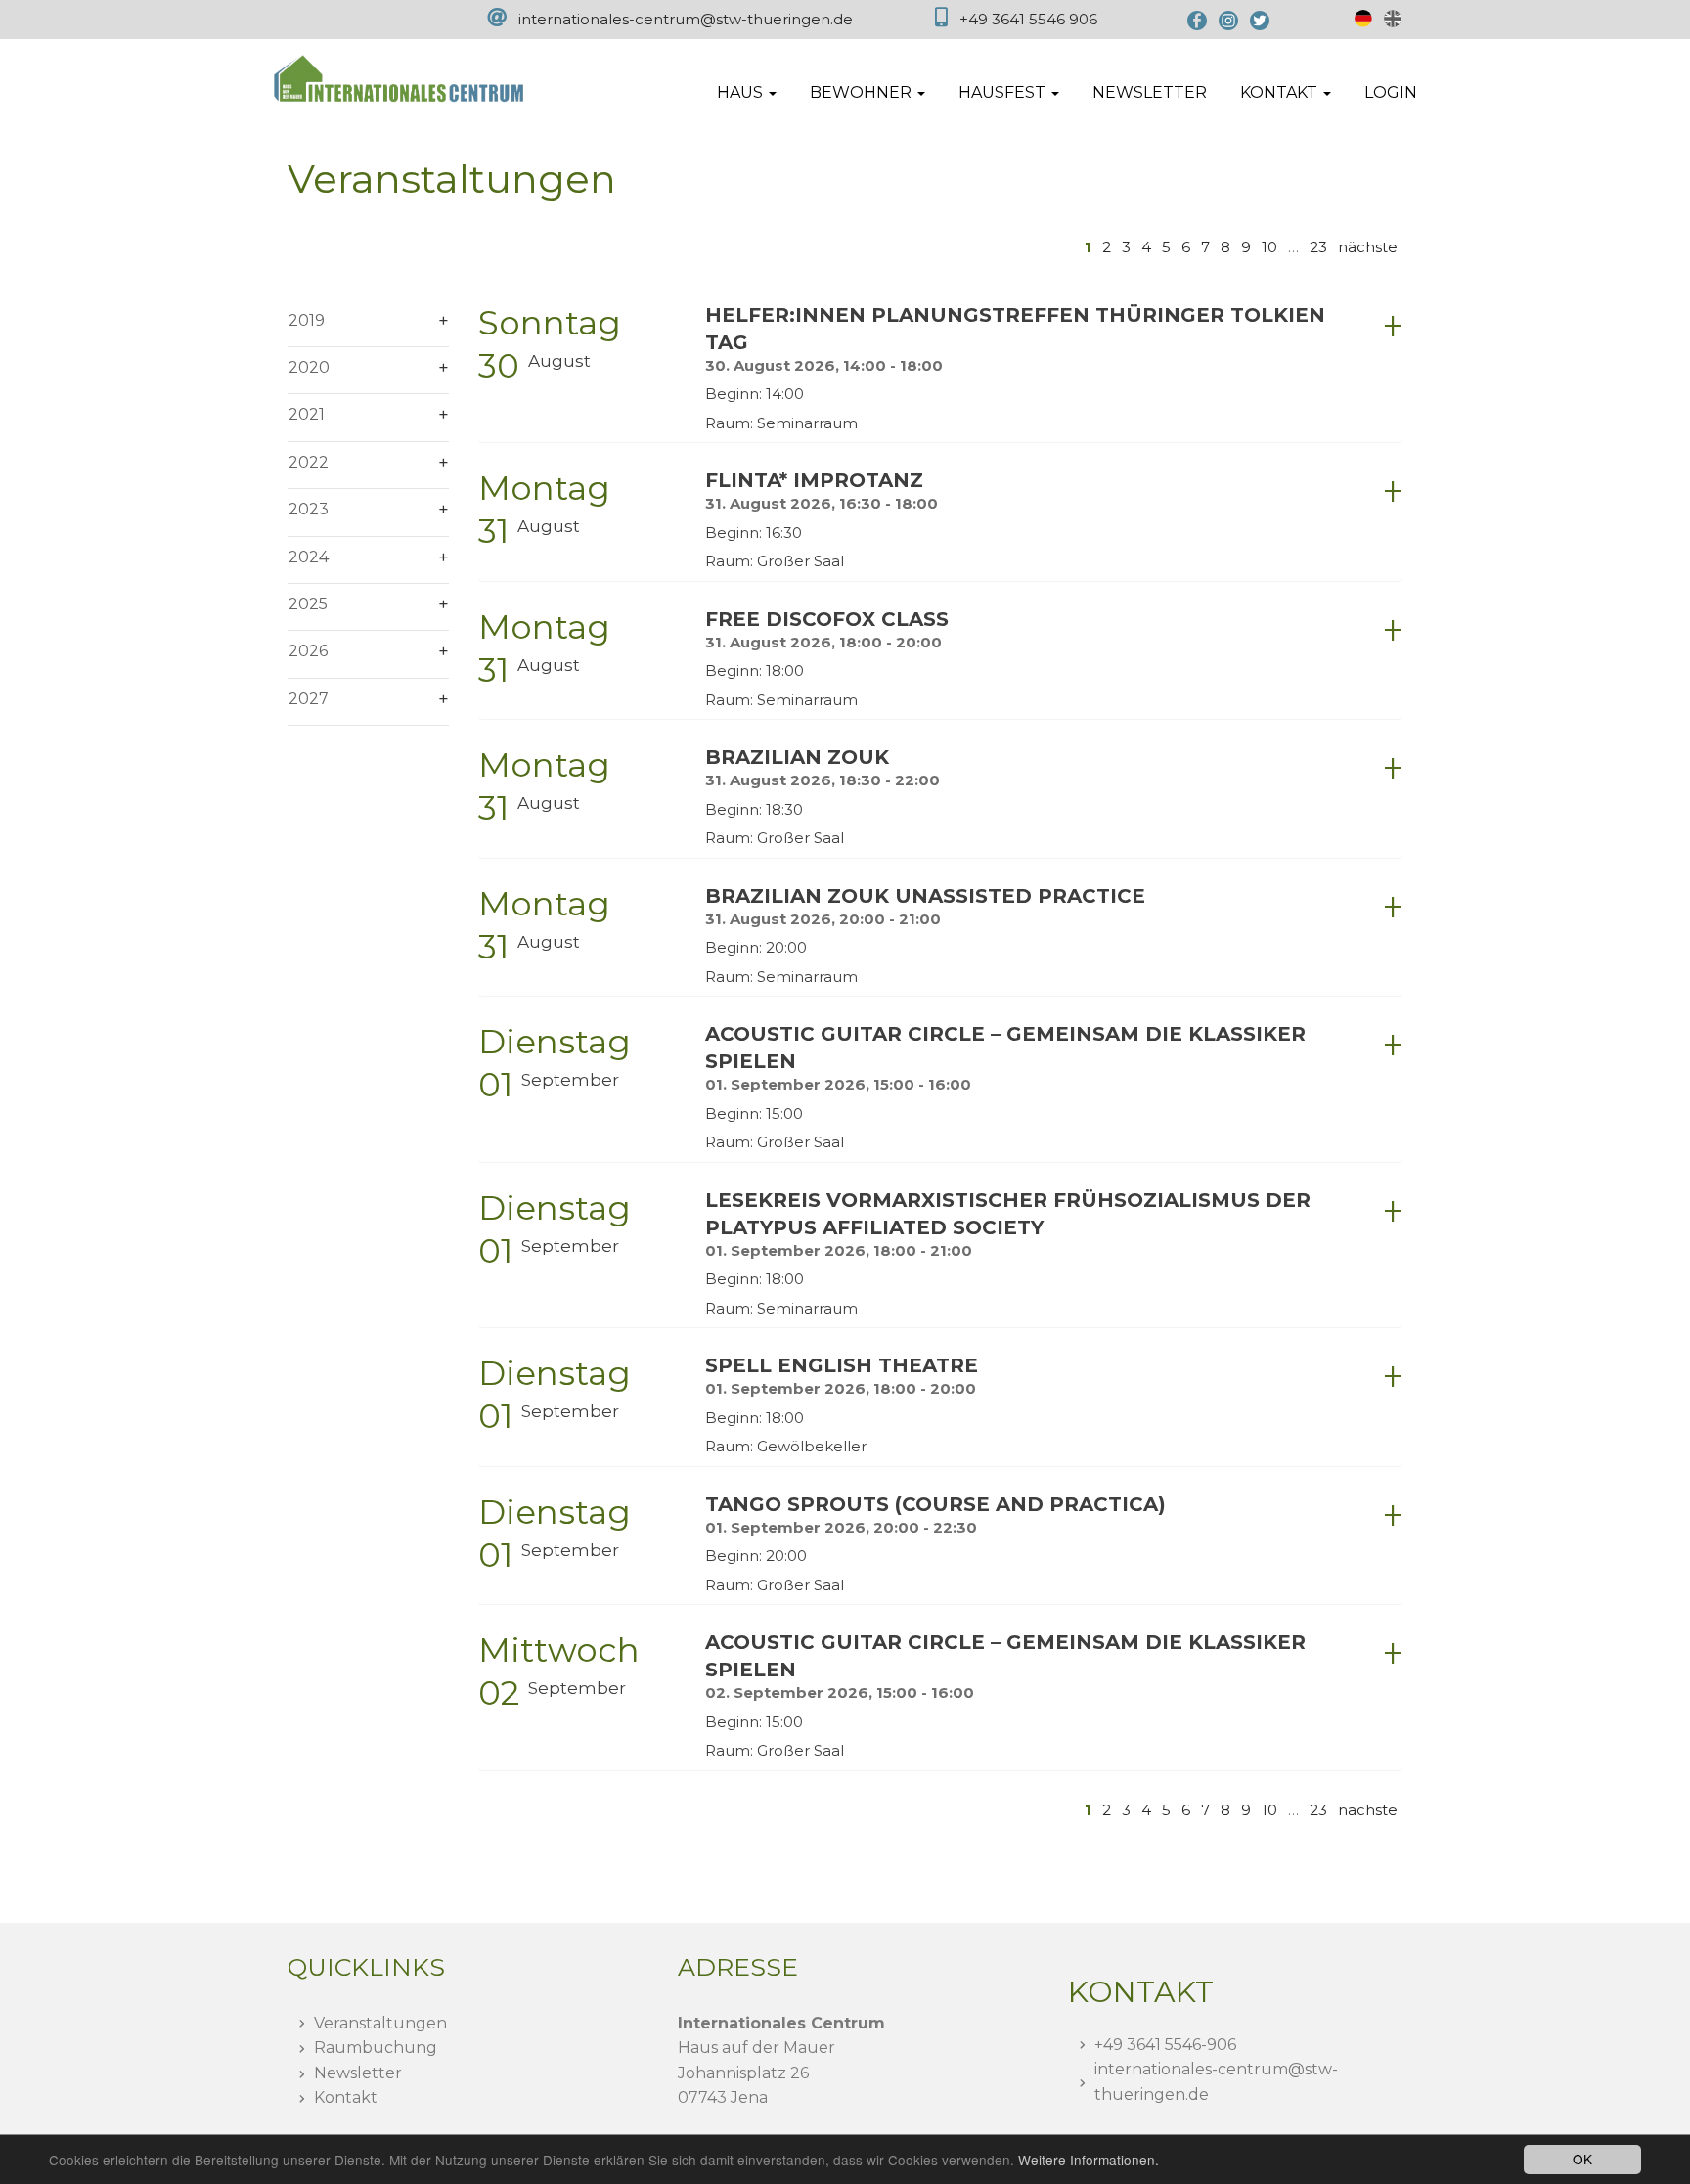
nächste (1368, 247)
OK (1582, 2159)
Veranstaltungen (380, 2023)
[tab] (940, 367)
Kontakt (346, 2097)
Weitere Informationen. (1089, 2160)
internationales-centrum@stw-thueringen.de (686, 19)
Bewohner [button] (863, 92)
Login (1391, 92)
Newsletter (1150, 92)
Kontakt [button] (1281, 92)
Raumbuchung (376, 2048)
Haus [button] (742, 92)
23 (1318, 247)
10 (1269, 247)
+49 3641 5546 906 (1028, 19)
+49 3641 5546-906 (1165, 2045)
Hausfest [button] (1004, 92)
